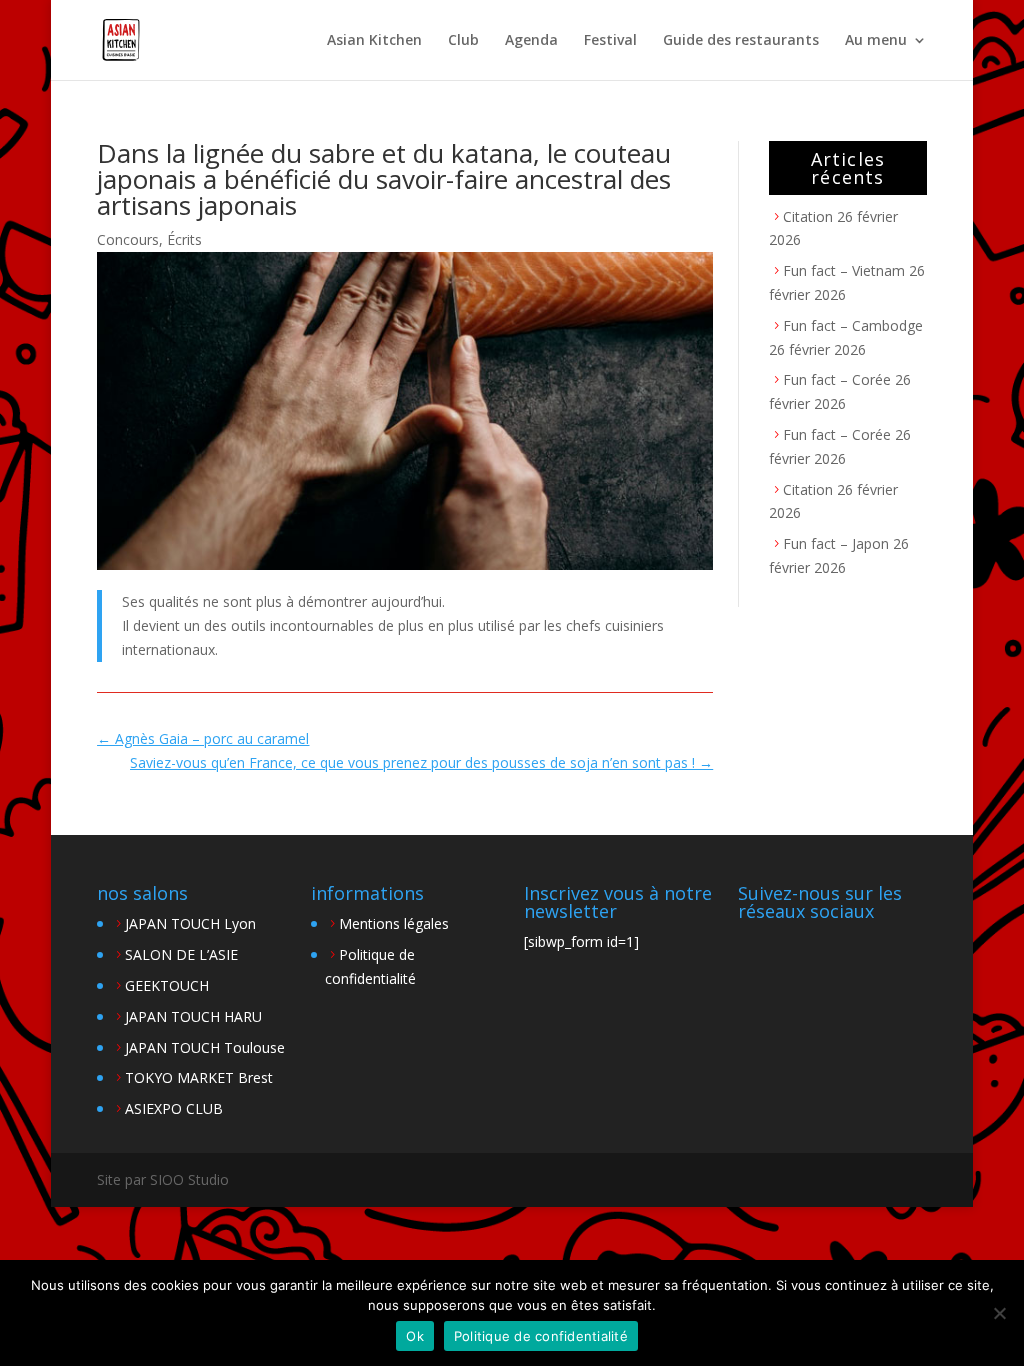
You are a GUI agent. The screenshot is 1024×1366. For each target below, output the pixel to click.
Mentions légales (394, 923)
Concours (128, 239)
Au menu (876, 41)
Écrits (184, 239)
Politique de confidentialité (541, 1336)
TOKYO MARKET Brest (199, 1077)
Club (463, 41)
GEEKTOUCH (167, 985)
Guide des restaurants (741, 41)
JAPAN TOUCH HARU (193, 1016)
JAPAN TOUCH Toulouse (205, 1047)
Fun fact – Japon (836, 543)
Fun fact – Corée (837, 379)
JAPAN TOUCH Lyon (190, 923)
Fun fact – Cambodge (853, 325)
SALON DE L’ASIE (181, 954)
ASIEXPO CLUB (174, 1108)
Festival (610, 41)
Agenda (531, 41)
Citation (808, 216)
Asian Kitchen (374, 41)
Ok (415, 1336)
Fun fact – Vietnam (844, 270)
